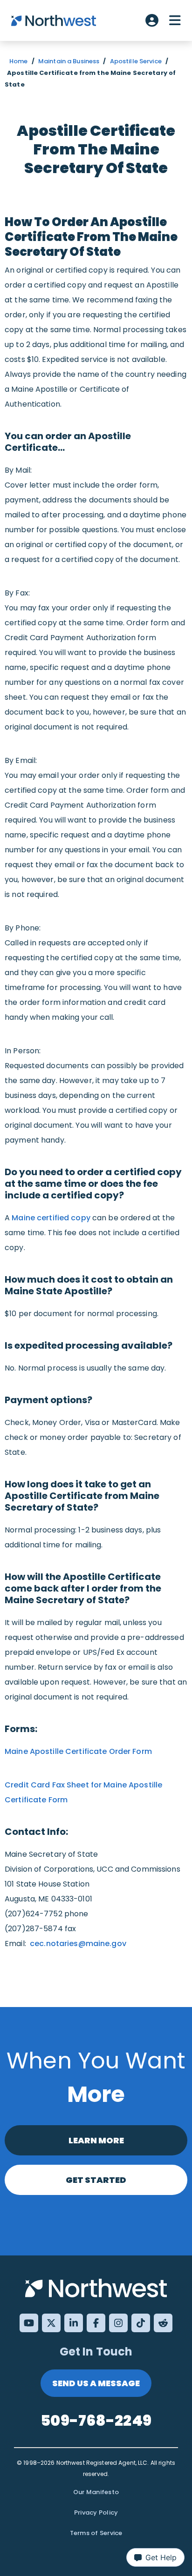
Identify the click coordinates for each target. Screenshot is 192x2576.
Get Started (96, 2180)
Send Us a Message (96, 2383)
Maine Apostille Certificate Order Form (78, 1751)
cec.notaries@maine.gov (78, 1944)
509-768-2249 (96, 2420)
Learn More (96, 2140)
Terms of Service (96, 2533)
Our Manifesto (96, 2492)
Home (19, 61)
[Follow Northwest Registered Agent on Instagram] (118, 2323)
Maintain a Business (69, 61)
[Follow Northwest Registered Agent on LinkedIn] (74, 2323)
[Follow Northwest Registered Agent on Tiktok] (141, 2323)
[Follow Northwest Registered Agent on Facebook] (96, 2323)
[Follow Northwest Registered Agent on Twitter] (51, 2323)
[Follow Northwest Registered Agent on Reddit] (163, 2323)
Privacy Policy (96, 2512)
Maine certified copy (51, 1218)
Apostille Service (136, 61)
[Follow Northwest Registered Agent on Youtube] (29, 2323)
